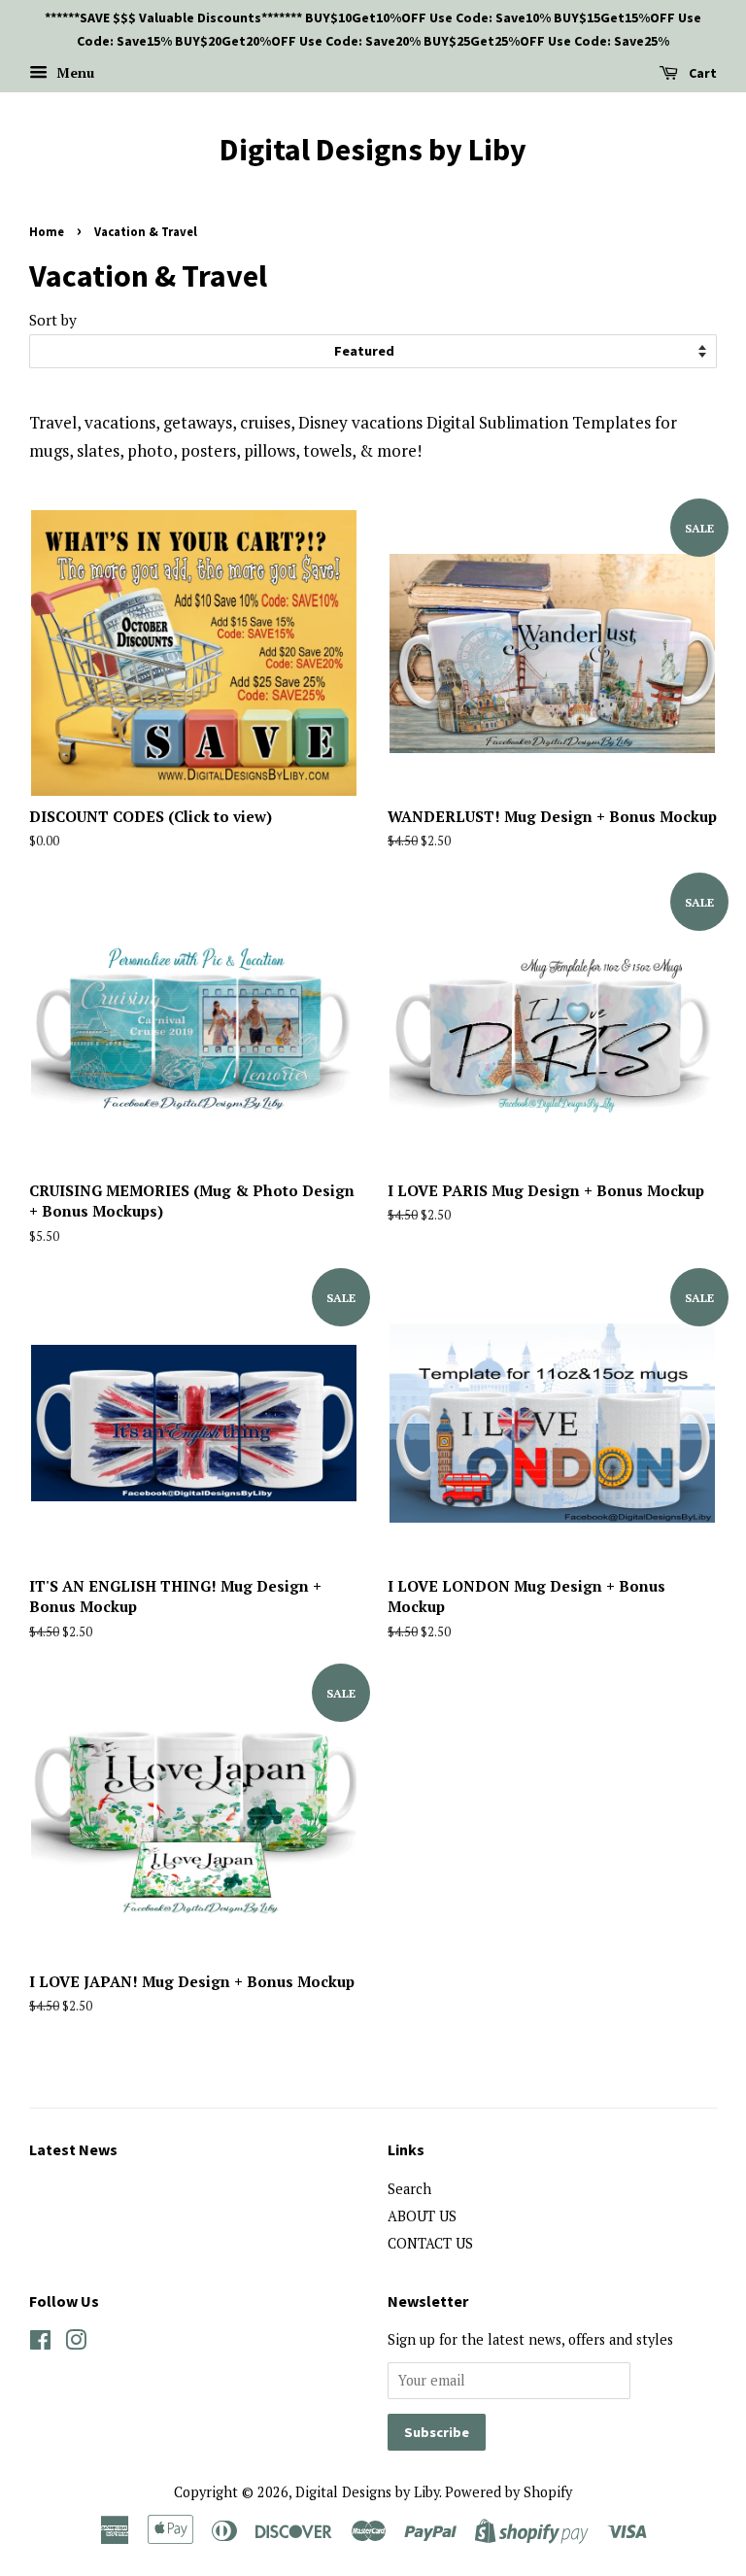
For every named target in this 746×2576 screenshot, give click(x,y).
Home (47, 231)
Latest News (73, 2149)
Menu (73, 72)
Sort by (53, 320)
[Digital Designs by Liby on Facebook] (40, 2343)
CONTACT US (430, 2243)
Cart (701, 73)
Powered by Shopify (509, 2492)
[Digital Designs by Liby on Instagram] (76, 2343)
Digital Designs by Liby (373, 150)
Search (409, 2189)
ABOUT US (422, 2216)
